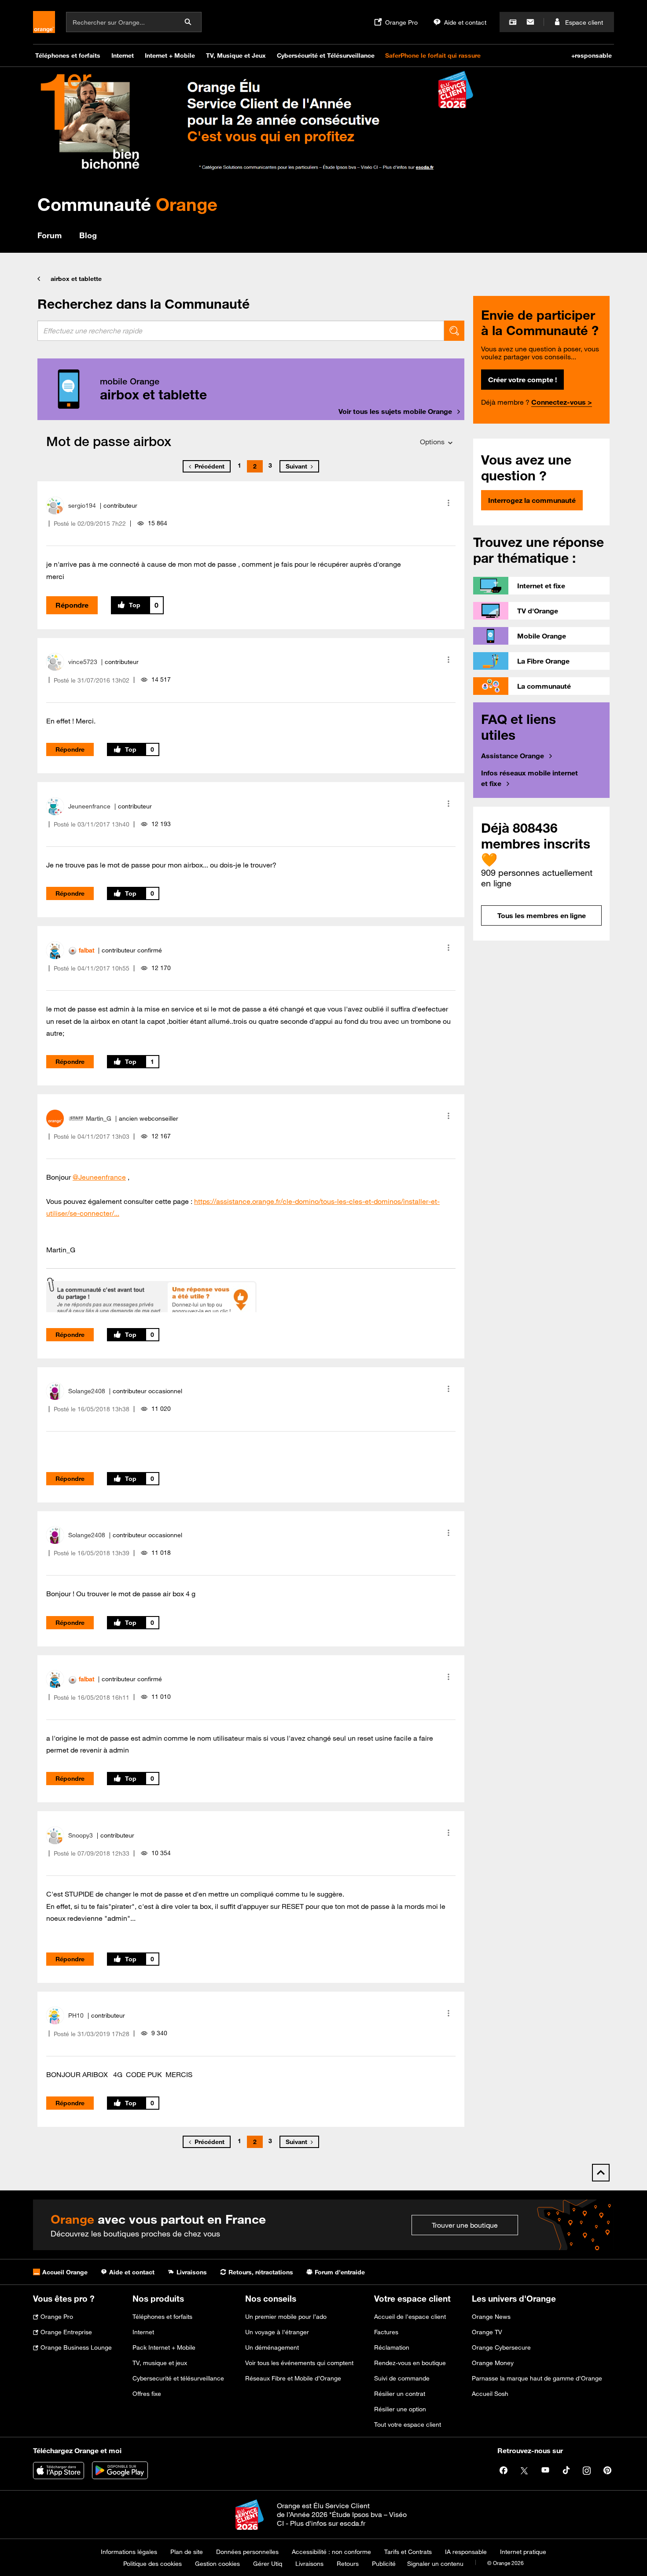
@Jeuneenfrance (99, 1177)
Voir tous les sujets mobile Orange (395, 411)
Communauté (127, 204)
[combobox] (241, 331)
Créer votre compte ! (522, 380)
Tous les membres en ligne (542, 915)
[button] (448, 503)
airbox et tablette (76, 279)
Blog (88, 235)
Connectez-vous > (562, 402)
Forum (50, 235)
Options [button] (432, 442)
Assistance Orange (513, 756)
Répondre (72, 605)
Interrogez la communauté (532, 500)
